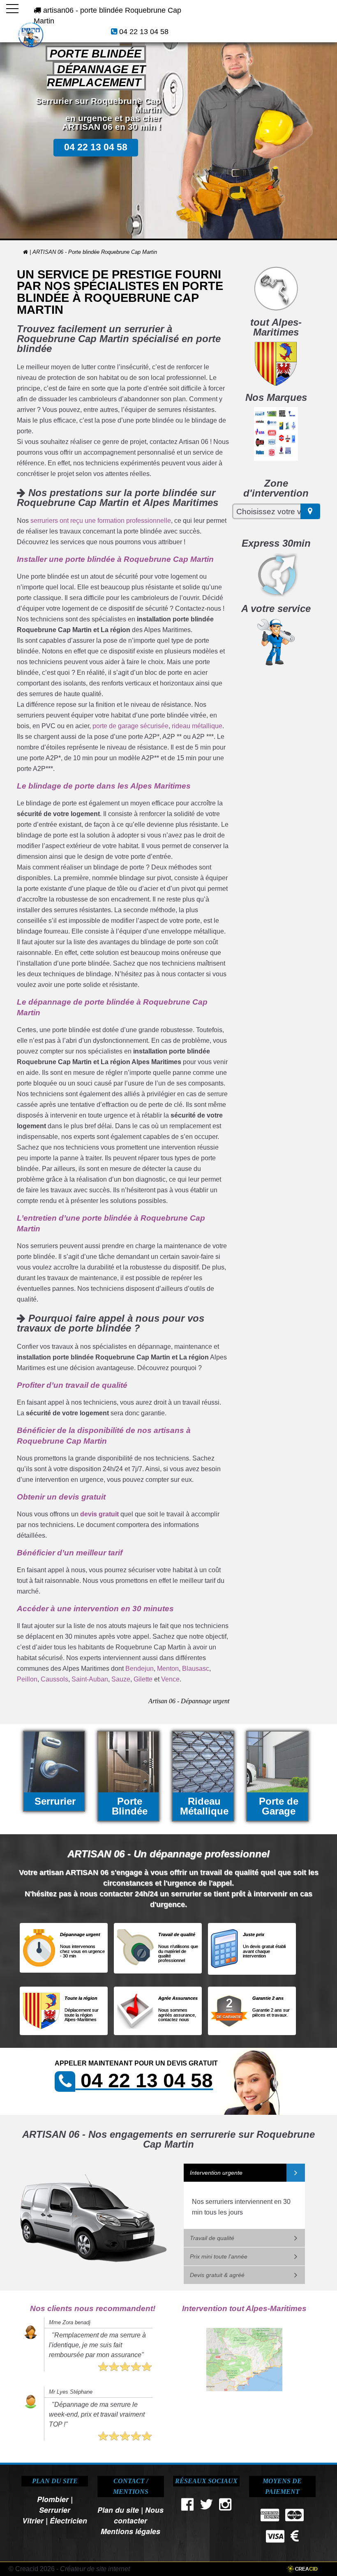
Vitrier (33, 2520)
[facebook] (187, 2506)
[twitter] (207, 2506)
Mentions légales (130, 2531)
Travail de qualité (212, 2238)
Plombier (53, 2499)
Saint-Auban (90, 1679)
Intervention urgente (216, 2173)
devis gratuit (99, 1514)
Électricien (68, 2520)
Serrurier (55, 2510)
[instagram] (226, 2506)
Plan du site (118, 2510)
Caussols (54, 1679)
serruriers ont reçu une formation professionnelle (101, 521)
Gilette (143, 1679)
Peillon (27, 1679)
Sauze (121, 1679)
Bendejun (140, 1669)
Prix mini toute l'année (219, 2256)
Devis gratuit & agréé (217, 2275)
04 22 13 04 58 (144, 32)
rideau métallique (197, 726)
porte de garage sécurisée (130, 726)
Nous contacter (139, 2515)
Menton (168, 1669)
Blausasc (196, 1669)
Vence (170, 1679)
